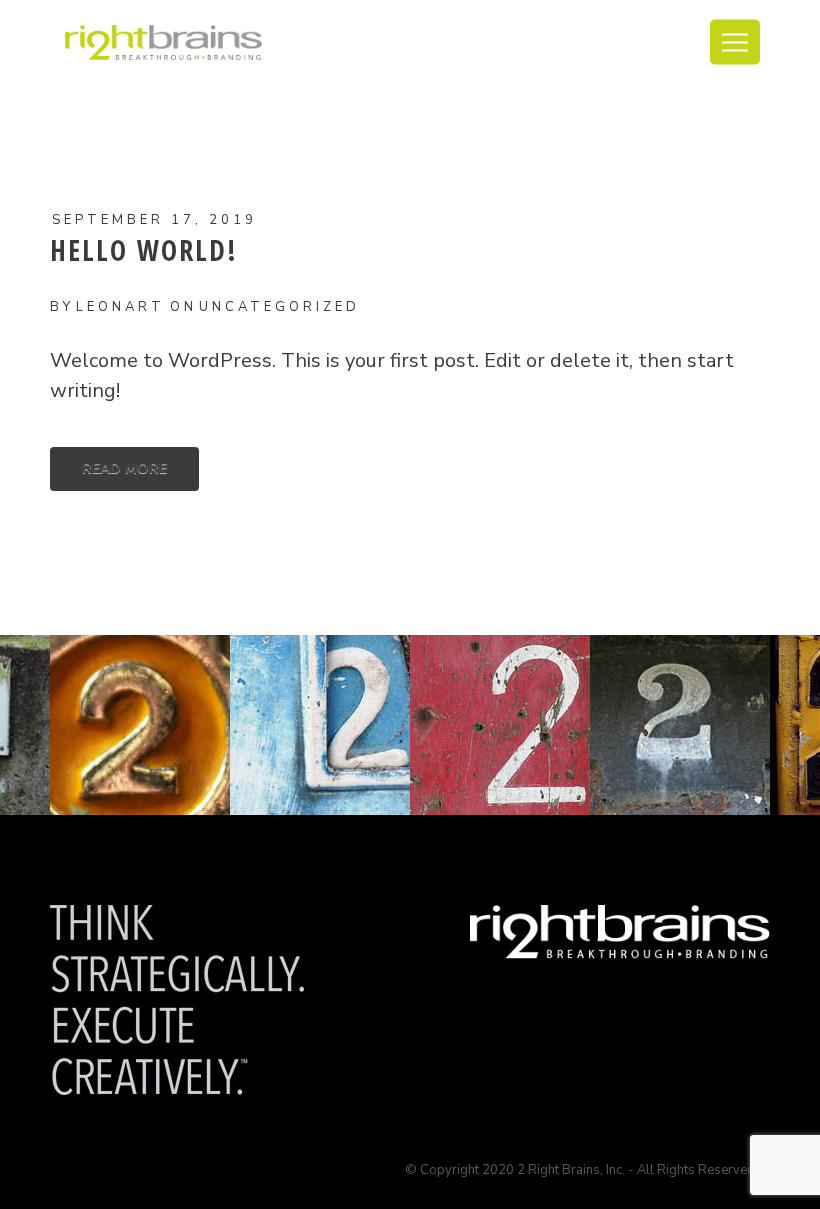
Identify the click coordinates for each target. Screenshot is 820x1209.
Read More (124, 468)
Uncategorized (279, 307)
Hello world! (144, 250)
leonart (120, 307)
